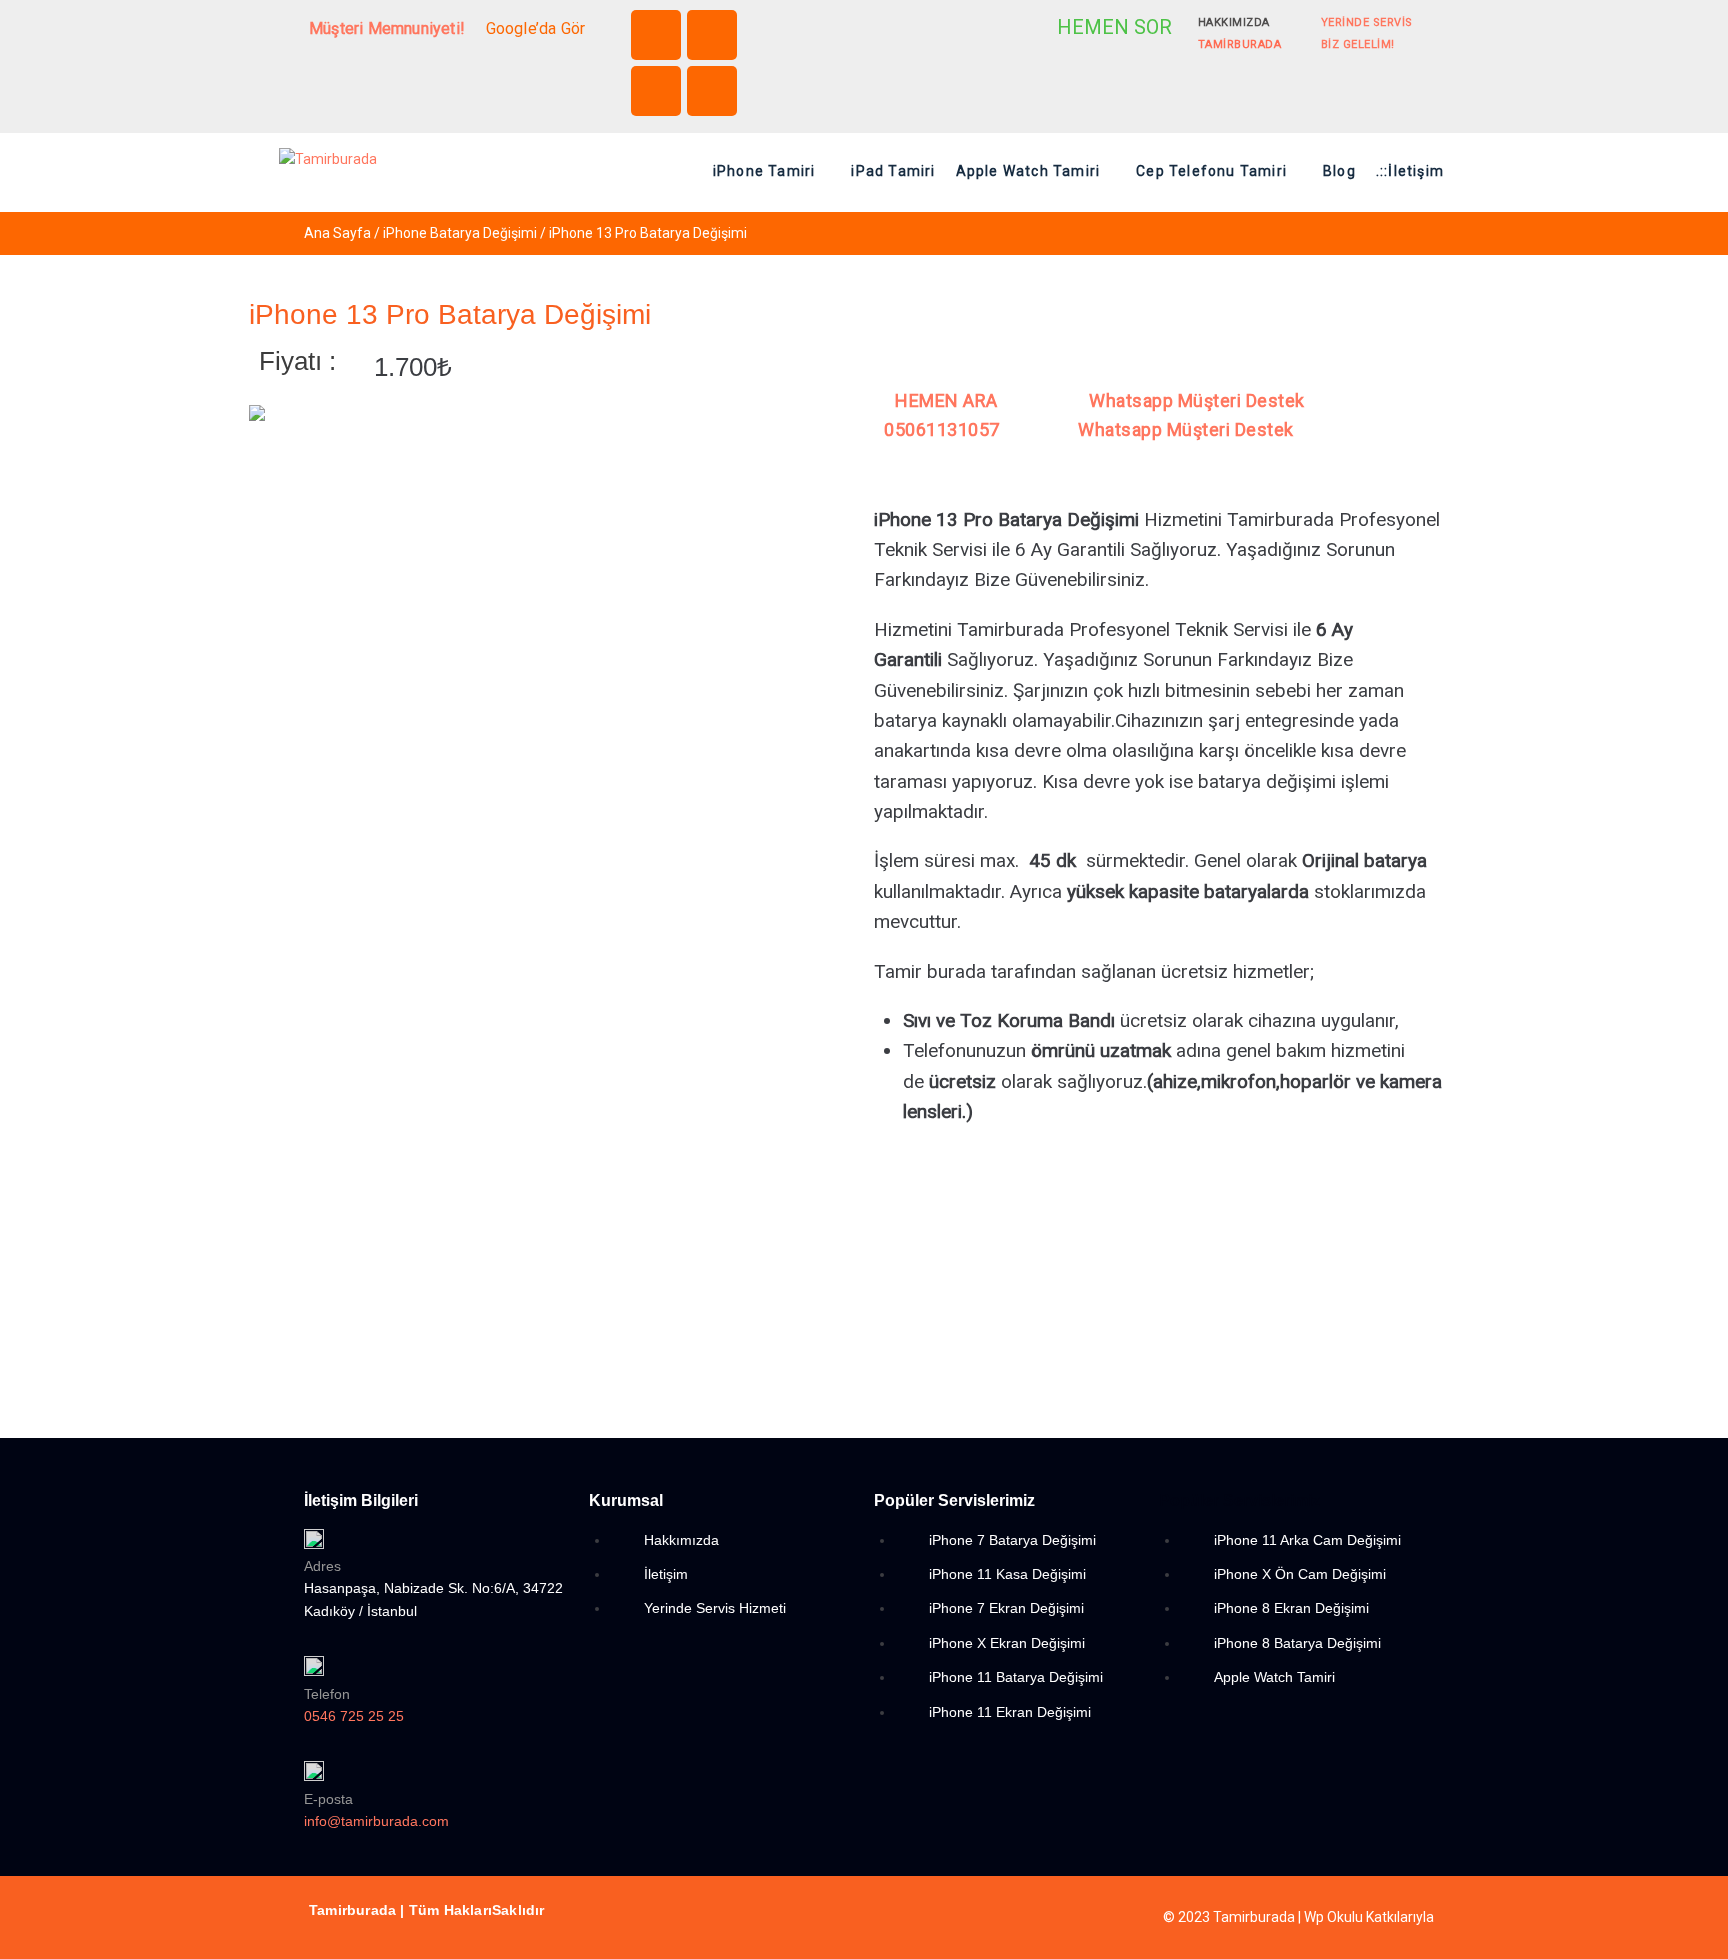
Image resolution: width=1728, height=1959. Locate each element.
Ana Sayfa (337, 233)
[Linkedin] (656, 91)
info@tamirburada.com (376, 1821)
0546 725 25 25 (354, 1716)
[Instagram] (712, 35)
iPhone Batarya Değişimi (460, 233)
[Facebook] (656, 35)
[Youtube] (712, 91)
